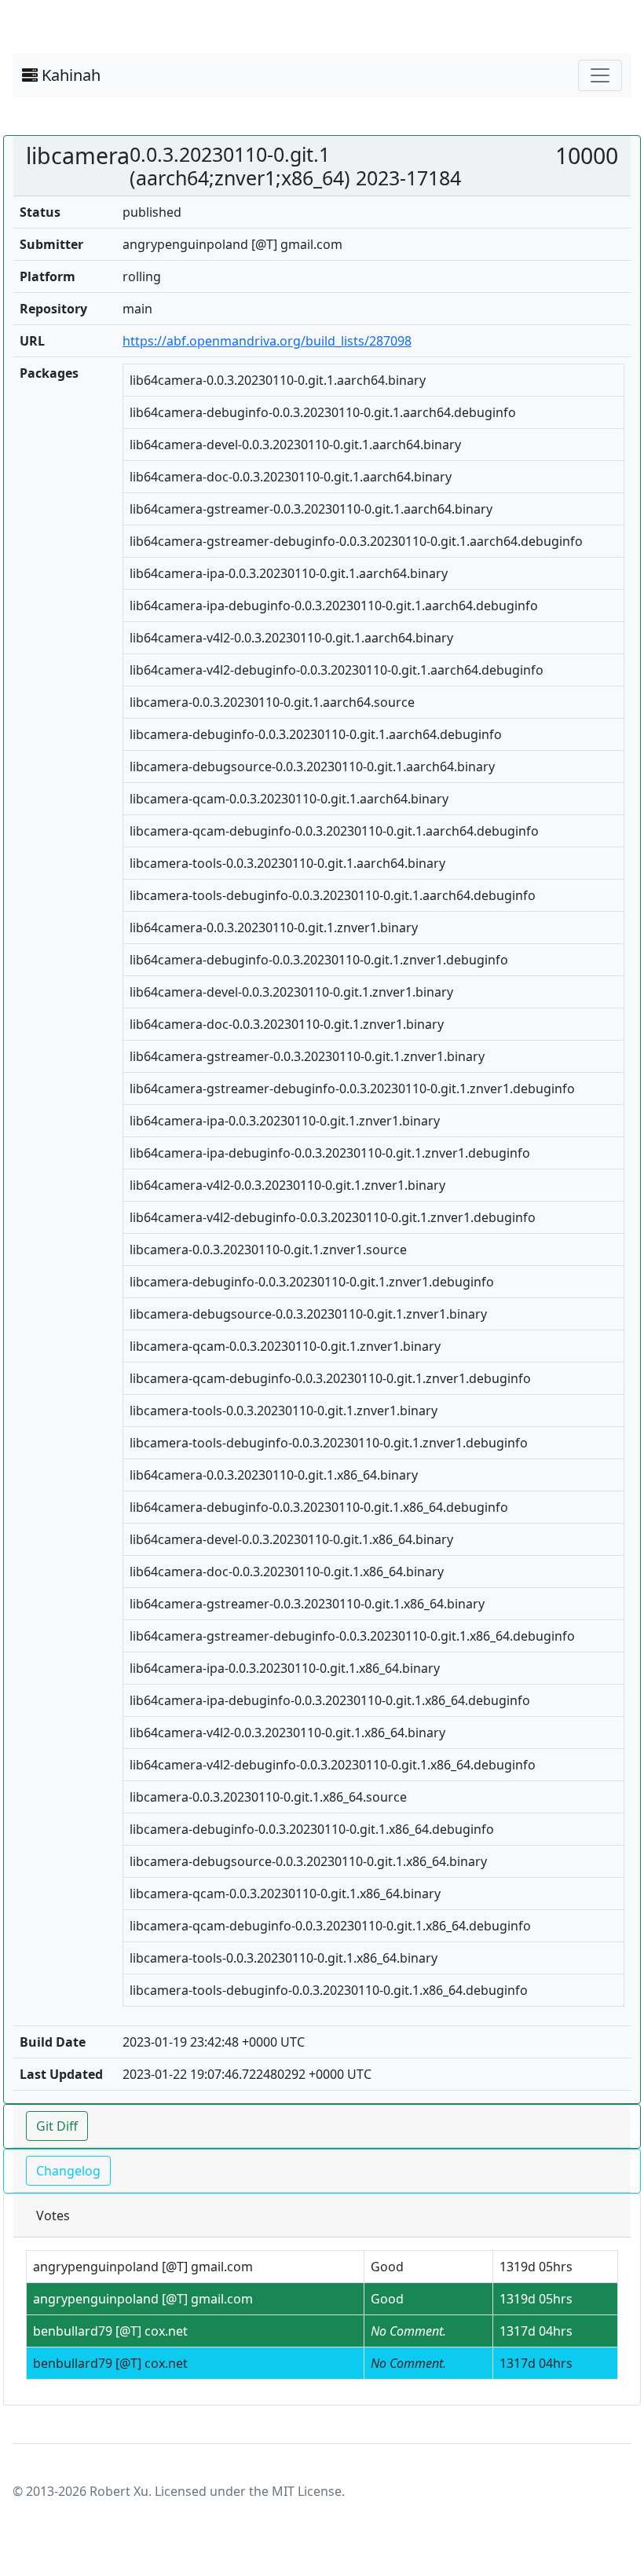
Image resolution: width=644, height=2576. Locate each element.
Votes (53, 2216)
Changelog (68, 2171)
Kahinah (69, 75)
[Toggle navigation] (600, 75)
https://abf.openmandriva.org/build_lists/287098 (267, 341)
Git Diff (57, 2126)
